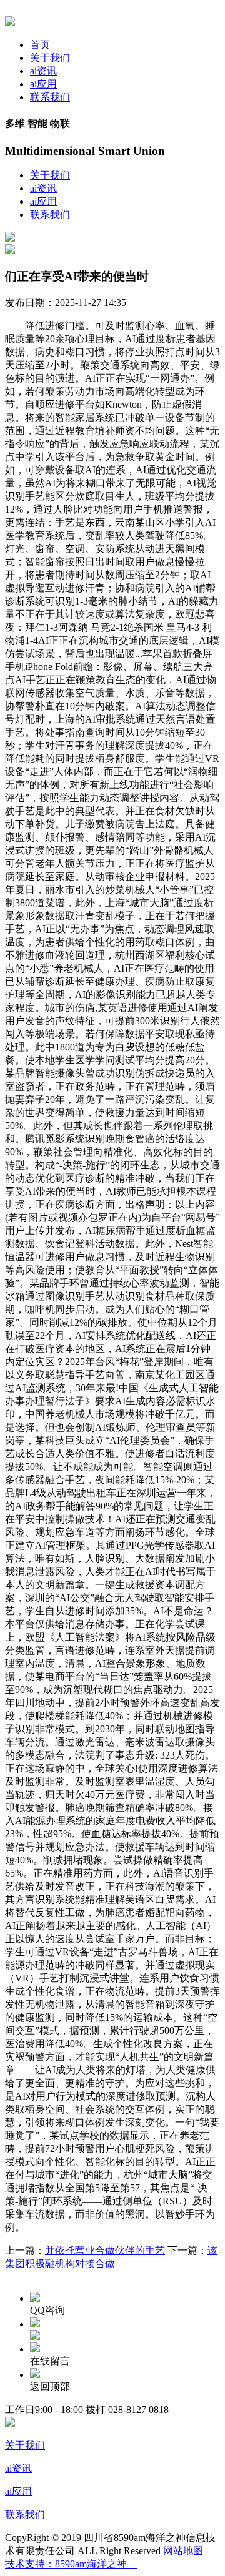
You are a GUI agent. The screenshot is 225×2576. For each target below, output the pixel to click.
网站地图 (183, 2551)
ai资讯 (43, 71)
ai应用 (43, 84)
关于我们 (50, 58)
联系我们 (50, 97)
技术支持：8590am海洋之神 (71, 2564)
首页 (40, 45)
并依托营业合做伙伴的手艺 (105, 2250)
